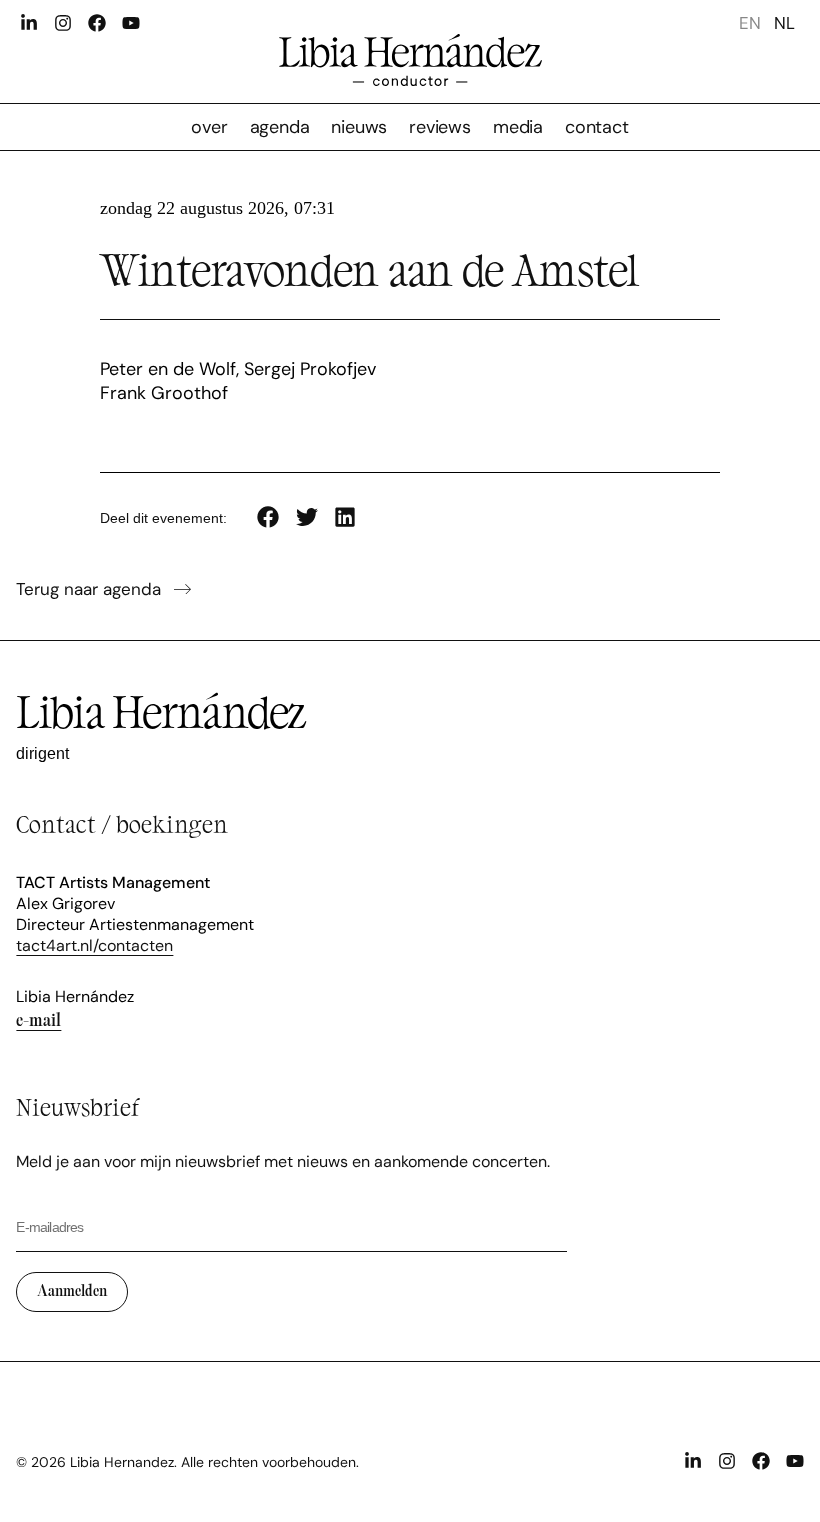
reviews (440, 127)
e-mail (38, 1019)
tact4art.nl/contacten (94, 945)
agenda (280, 127)
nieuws (359, 127)
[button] (268, 516)
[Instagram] (63, 23)
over (209, 127)
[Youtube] (131, 23)
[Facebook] (97, 23)
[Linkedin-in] (29, 23)
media (518, 127)
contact (597, 127)
